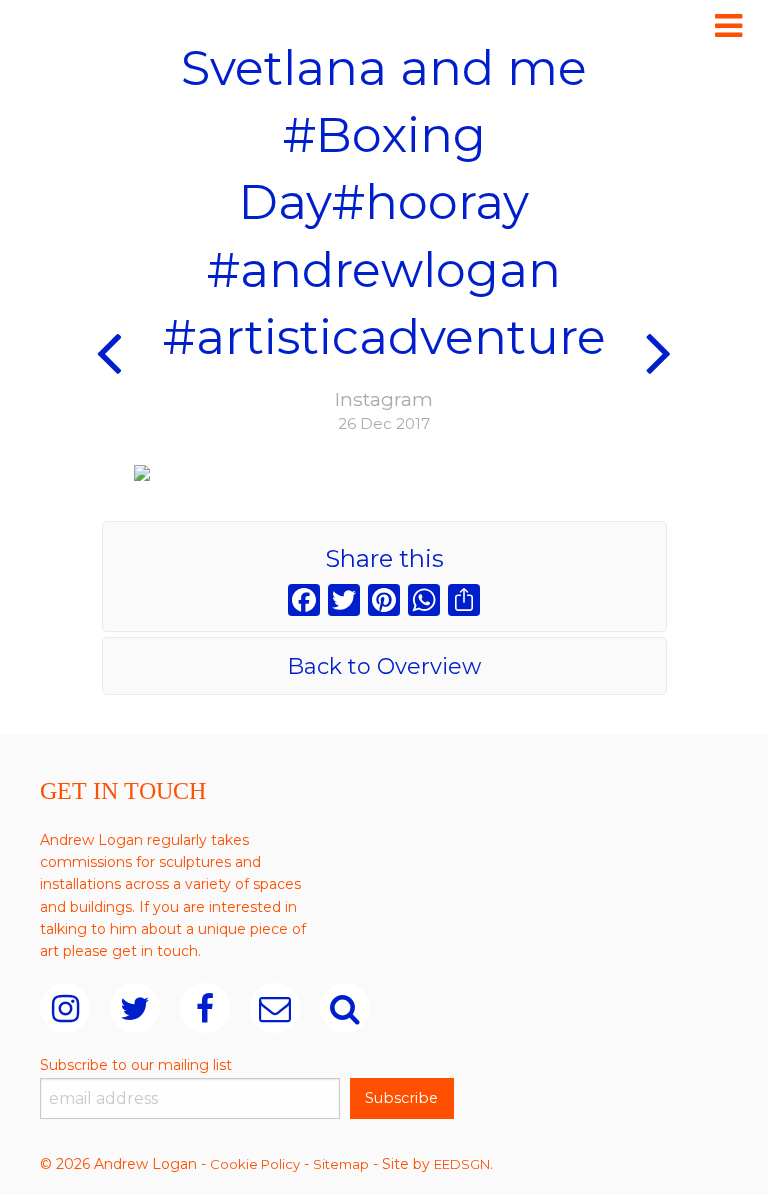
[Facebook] (304, 602)
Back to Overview (384, 666)
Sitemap (341, 1164)
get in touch (155, 951)
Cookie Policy (255, 1164)
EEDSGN (462, 1164)
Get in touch (123, 791)
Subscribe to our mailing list (136, 1065)
